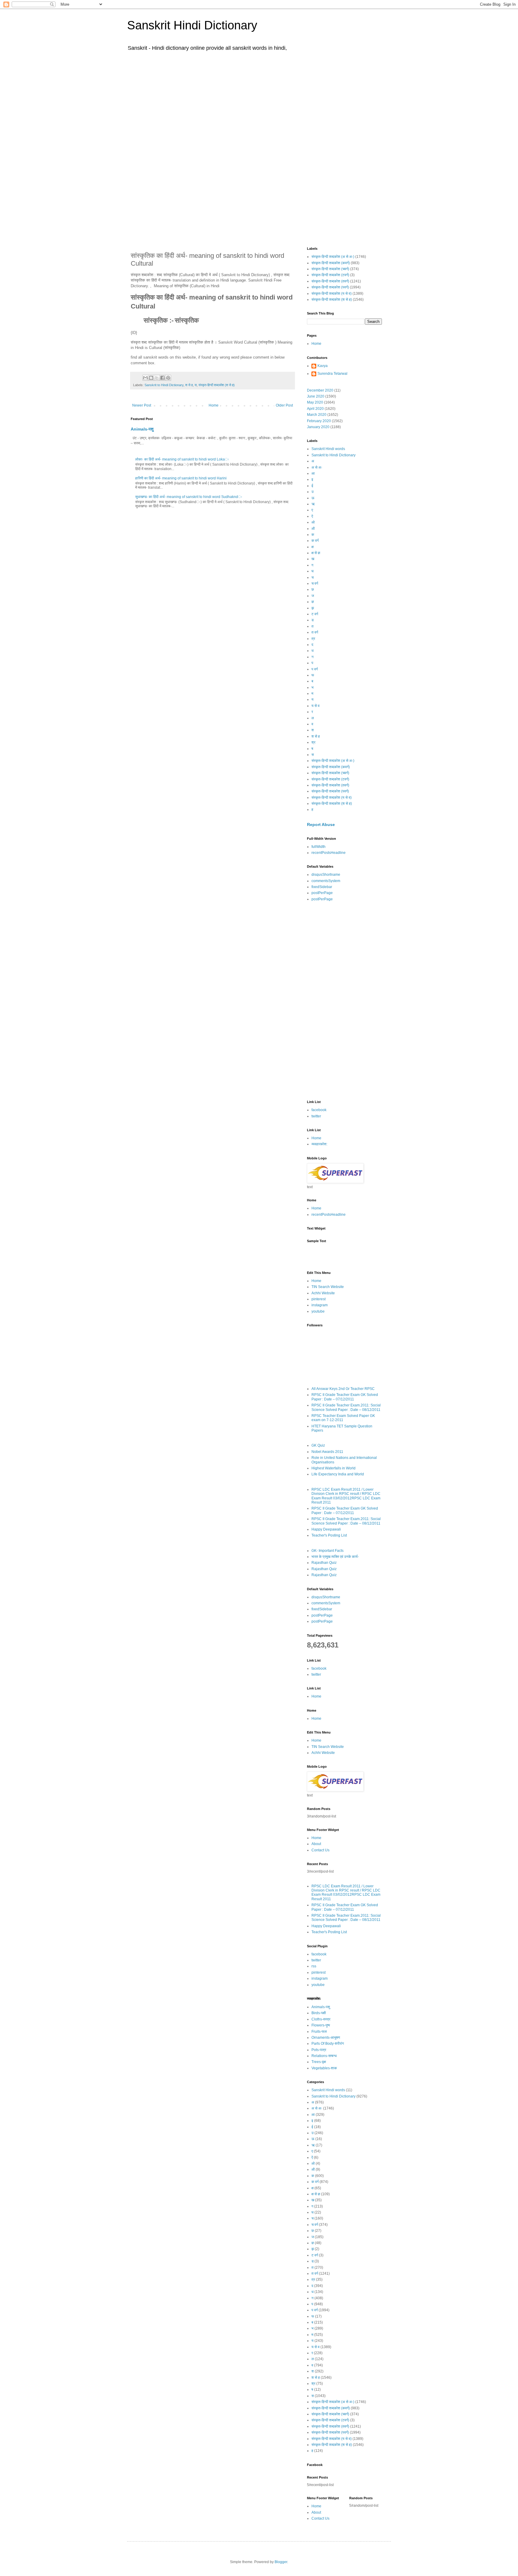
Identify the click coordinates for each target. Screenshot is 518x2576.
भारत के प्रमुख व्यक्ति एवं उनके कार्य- (335, 1557)
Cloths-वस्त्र (321, 2019)
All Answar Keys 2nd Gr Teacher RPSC (343, 1389)
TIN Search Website (328, 1287)
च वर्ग (315, 583)
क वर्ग (315, 541)
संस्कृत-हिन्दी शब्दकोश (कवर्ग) (331, 263)
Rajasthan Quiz (324, 1563)
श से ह (189, 385)
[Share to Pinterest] (168, 378)
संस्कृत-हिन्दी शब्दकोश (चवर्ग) (330, 269)
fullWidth (319, 847)
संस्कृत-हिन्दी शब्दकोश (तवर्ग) (330, 281)
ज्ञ (313, 602)
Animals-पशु (142, 429)
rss (314, 1966)
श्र (313, 742)
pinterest (319, 1299)
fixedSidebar (322, 887)
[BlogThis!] (151, 378)
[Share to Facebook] (162, 378)
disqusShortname (326, 875)
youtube (318, 1311)
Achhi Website (323, 1293)
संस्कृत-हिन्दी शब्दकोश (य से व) (332, 294)
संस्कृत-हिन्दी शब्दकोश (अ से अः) (333, 257)
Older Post (284, 405)
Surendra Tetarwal (332, 374)
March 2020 (317, 415)
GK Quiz (318, 1445)
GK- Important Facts (327, 1551)
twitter (316, 1116)
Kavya (323, 366)
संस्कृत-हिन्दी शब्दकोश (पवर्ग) (330, 287)
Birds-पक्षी (319, 2013)
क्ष (313, 547)
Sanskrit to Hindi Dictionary (164, 385)
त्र (313, 639)
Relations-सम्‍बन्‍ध (324, 2056)
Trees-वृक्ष (319, 2062)
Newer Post (142, 405)
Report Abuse (321, 824)
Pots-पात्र (319, 2050)
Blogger (281, 2562)
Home (214, 405)
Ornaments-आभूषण (326, 2038)
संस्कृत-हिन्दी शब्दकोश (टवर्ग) (330, 275)
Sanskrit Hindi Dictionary (192, 25)
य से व (316, 706)
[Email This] (145, 378)
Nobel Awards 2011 (327, 1452)
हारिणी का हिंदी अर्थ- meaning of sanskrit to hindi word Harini (181, 478)
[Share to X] (157, 378)
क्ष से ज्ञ (316, 553)
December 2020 (320, 390)
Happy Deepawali (326, 1529)
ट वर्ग (315, 614)
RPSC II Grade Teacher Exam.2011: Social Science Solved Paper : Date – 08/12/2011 (346, 1407)
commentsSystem (326, 881)
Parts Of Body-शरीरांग (328, 2044)
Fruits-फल (319, 2032)
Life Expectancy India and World (338, 1474)
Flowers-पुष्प (321, 2025)
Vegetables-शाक (324, 2068)
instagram (320, 1305)
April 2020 (315, 409)
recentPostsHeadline (329, 853)
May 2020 (315, 402)
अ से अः (317, 467)
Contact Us (320, 1850)
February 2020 (319, 421)
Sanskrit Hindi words (328, 449)
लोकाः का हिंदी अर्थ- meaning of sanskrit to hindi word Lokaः (182, 459)
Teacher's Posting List (329, 1535)
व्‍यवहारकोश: (319, 1144)
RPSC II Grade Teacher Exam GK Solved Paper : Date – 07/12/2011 (345, 1397)
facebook (319, 1110)
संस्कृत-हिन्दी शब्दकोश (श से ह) (217, 385)
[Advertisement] (259, 101)
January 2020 (318, 427)
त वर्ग (315, 632)
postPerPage (322, 893)
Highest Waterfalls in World (333, 1468)
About (316, 1844)
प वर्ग (315, 669)
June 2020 (316, 396)
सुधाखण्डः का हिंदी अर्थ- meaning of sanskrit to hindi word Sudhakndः (189, 497)
